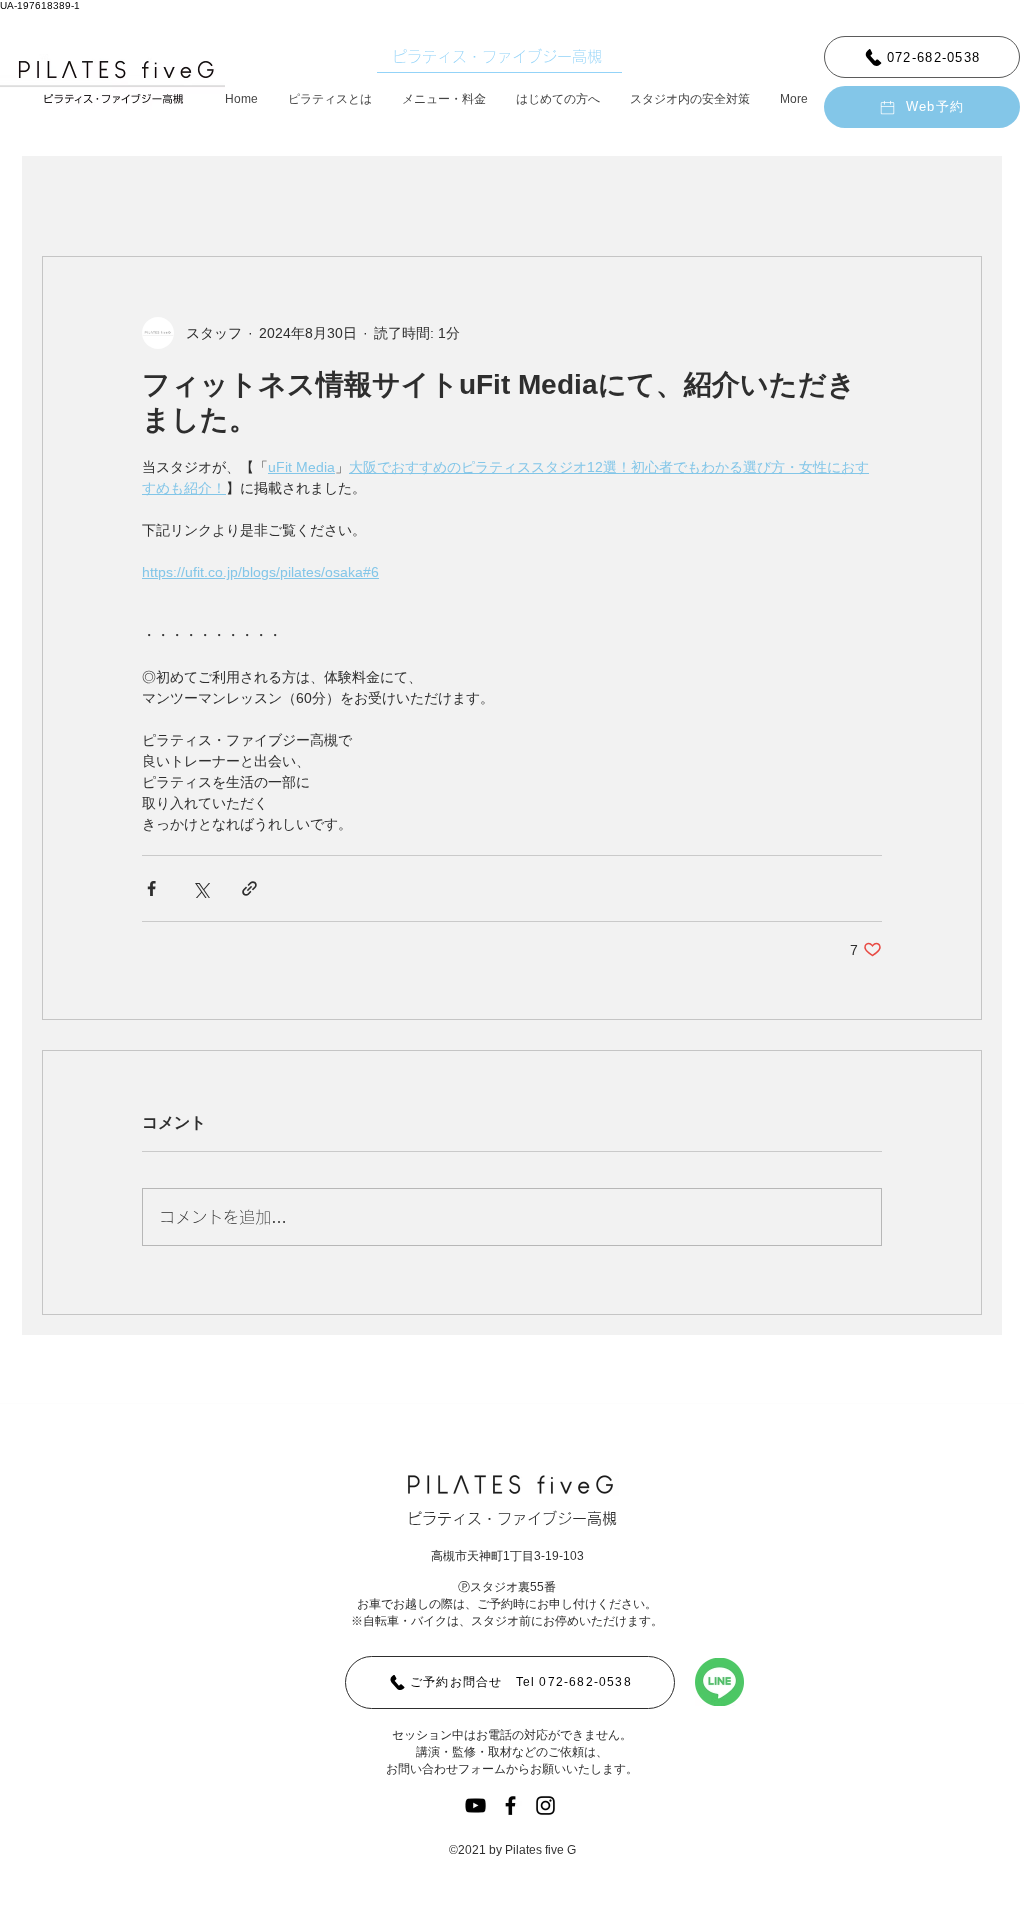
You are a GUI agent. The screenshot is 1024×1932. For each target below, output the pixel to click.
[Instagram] (545, 1805)
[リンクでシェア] (249, 888)
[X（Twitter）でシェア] (200, 888)
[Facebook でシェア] (151, 888)
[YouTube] (475, 1805)
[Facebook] (510, 1805)
